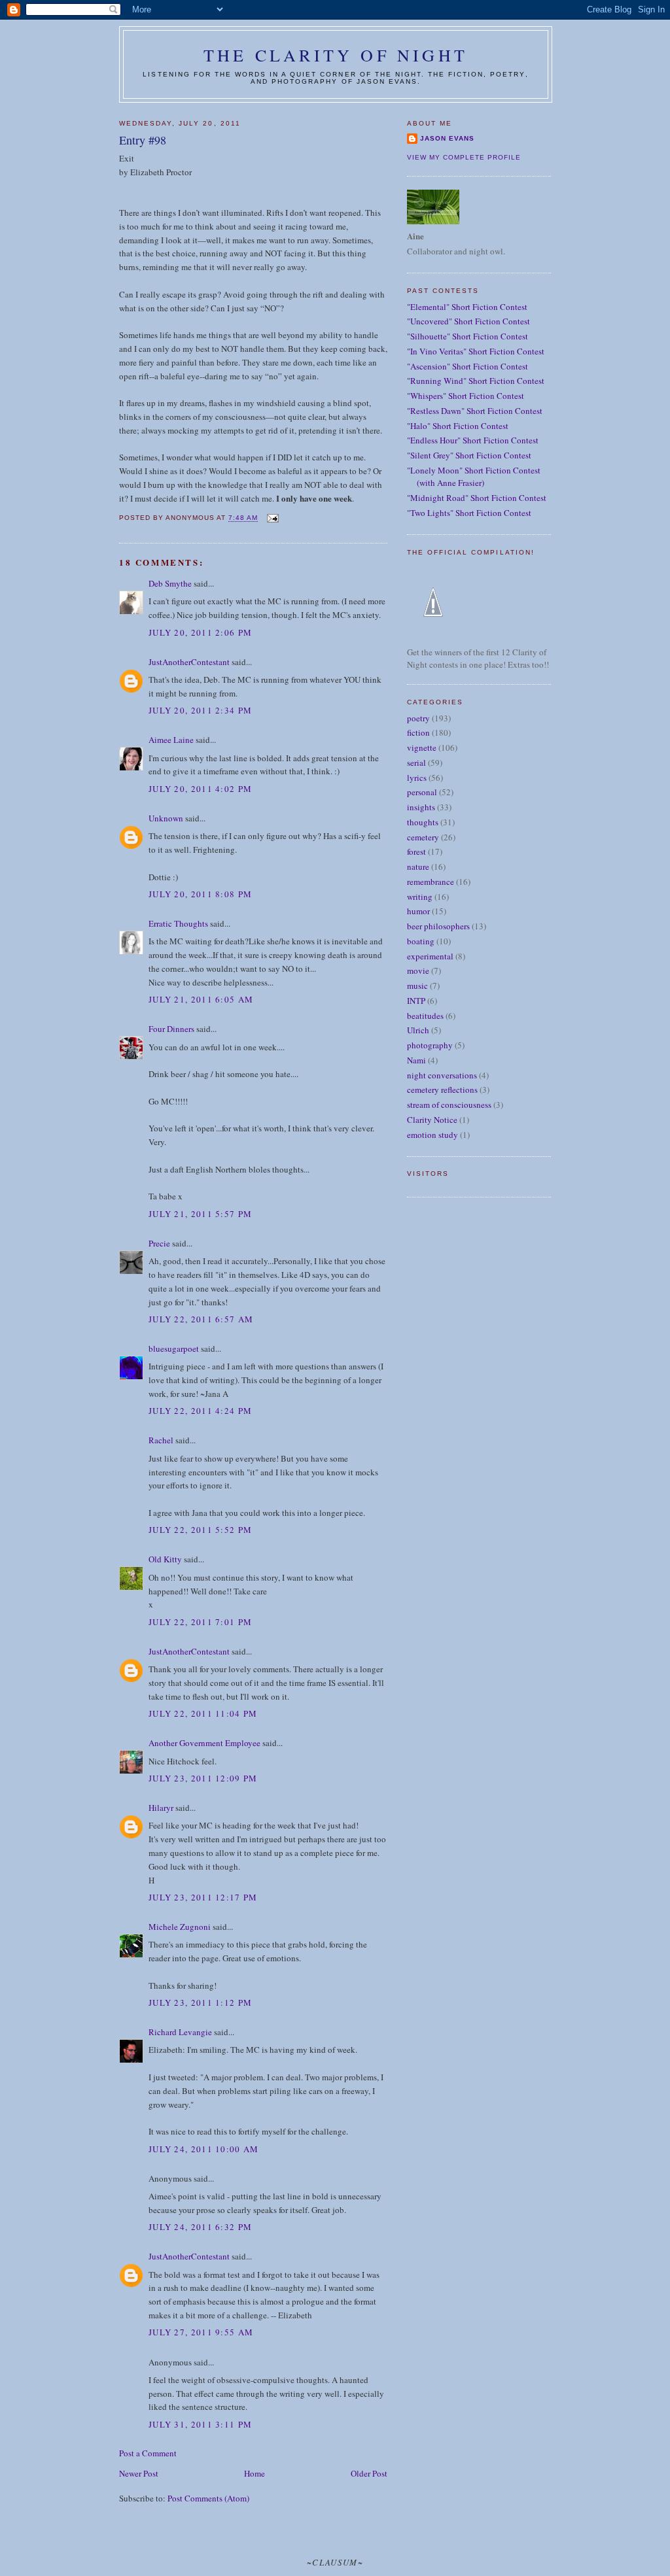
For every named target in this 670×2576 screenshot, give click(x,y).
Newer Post (139, 2473)
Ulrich (418, 1030)
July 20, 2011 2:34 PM (200, 710)
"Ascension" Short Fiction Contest (467, 366)
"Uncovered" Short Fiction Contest (468, 321)
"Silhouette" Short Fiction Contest (467, 336)
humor (418, 911)
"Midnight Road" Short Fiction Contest (477, 498)
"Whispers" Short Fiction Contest (466, 396)
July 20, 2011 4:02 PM (200, 789)
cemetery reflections (442, 1090)
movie (418, 970)
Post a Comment (148, 2453)
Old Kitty (165, 1559)
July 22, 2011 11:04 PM (203, 1713)
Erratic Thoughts (178, 923)
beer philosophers (438, 926)
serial (416, 763)
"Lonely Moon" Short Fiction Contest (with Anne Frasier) (474, 477)
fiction (418, 732)
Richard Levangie (180, 2032)
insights (421, 807)
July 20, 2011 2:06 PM (200, 632)
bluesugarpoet (174, 1348)
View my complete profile (464, 157)
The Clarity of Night (336, 55)
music (417, 986)
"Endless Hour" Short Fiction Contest (473, 440)
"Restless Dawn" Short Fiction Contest (475, 411)
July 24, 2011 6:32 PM (200, 2227)
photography (430, 1045)
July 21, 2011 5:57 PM (200, 1214)
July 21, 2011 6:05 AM (201, 999)
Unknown (166, 818)
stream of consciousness (449, 1105)
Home (255, 2473)
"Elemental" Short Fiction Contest (467, 307)
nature (418, 867)
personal (422, 792)
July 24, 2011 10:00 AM (204, 2149)
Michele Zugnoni (180, 1927)
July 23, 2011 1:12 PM (200, 2002)
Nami (416, 1060)
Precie (159, 1243)
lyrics (417, 778)
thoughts (423, 822)
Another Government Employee (204, 1743)
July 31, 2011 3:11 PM (200, 2424)
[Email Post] (272, 518)
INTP (416, 1001)
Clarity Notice (432, 1120)
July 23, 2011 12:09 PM (203, 1778)
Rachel (161, 1440)
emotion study (432, 1135)
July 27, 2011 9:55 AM (201, 2332)
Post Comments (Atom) (208, 2498)
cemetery (423, 837)
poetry (418, 718)
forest (416, 851)
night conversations (442, 1075)
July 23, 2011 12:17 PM (203, 1897)
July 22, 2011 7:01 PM (200, 1622)
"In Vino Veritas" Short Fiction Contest (476, 351)
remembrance (431, 882)
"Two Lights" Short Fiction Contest (469, 513)
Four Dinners (171, 1029)
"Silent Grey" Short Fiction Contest (469, 455)
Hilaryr (161, 1808)
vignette (422, 747)
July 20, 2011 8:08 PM (200, 894)
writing (420, 897)
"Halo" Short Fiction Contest (458, 426)
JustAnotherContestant (189, 662)
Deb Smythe (170, 583)
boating (421, 941)
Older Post (369, 2473)
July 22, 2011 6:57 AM (201, 1319)
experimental (430, 956)
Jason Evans (447, 138)
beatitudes (425, 1016)
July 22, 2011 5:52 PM (200, 1530)
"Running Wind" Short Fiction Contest (476, 381)
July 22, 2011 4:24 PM (200, 1411)
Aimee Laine (171, 740)
